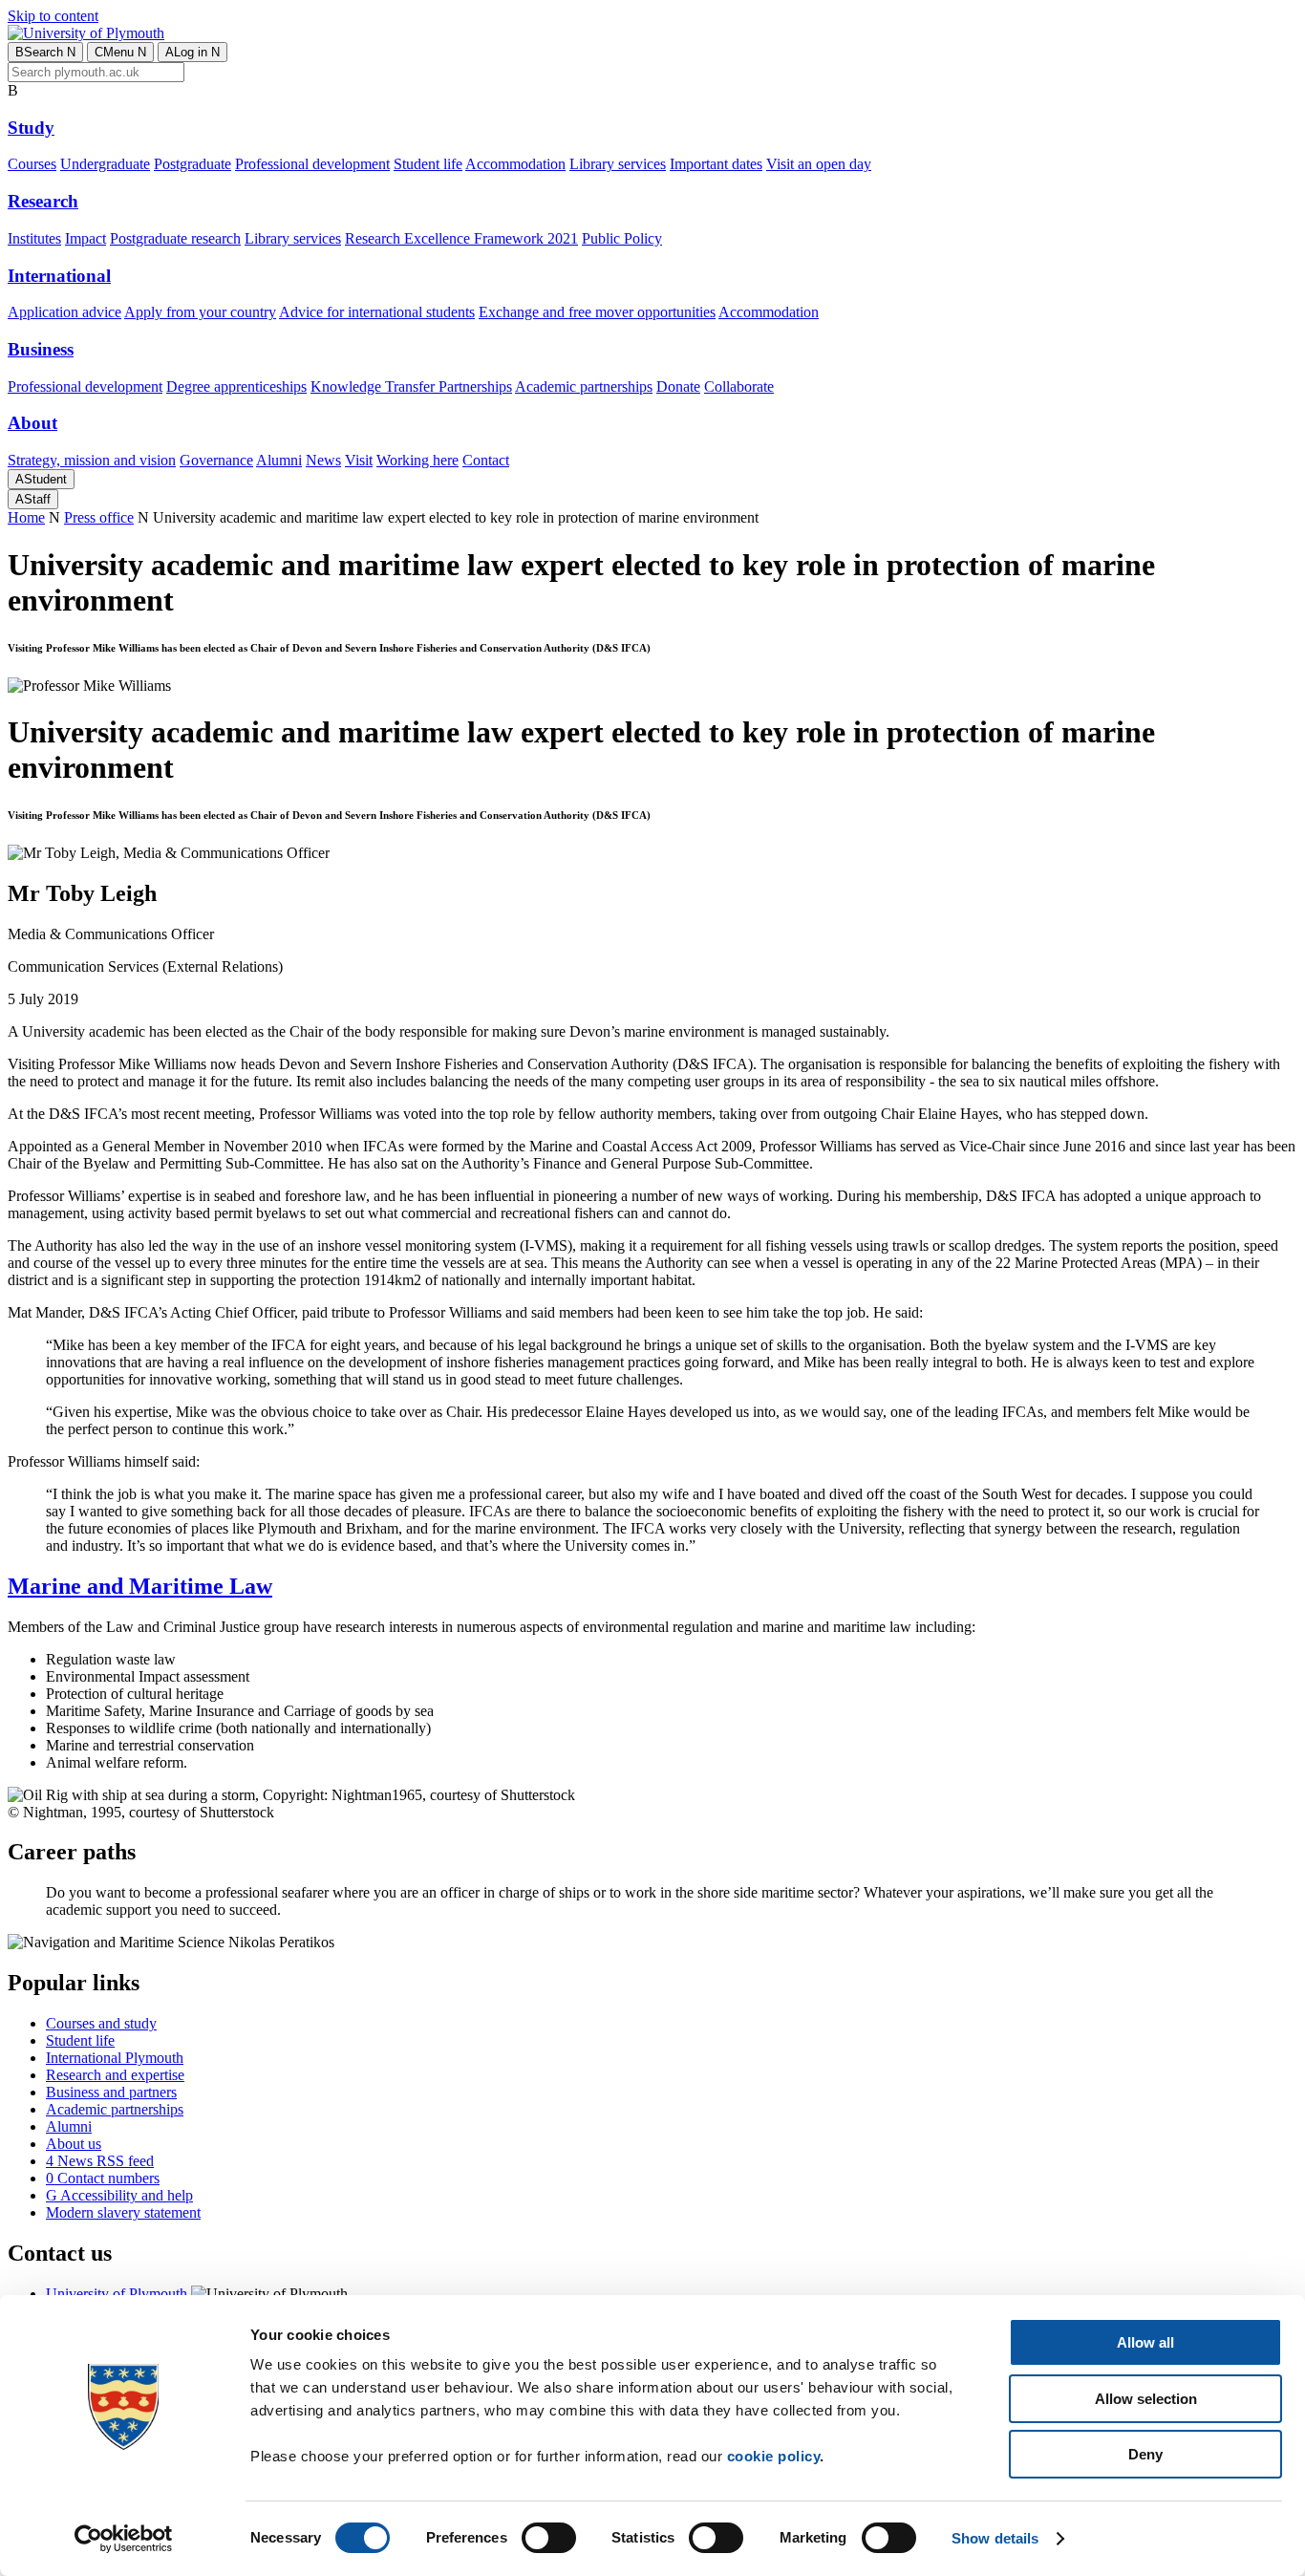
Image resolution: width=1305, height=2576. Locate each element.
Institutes (34, 238)
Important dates (716, 164)
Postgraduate (193, 164)
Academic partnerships (584, 386)
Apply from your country (200, 312)
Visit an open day (819, 164)
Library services (618, 164)
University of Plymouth (117, 2294)
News (323, 460)
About (32, 423)
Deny (1145, 2454)
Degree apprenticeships (236, 386)
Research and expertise (115, 2075)
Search (45, 52)
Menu (120, 52)
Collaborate (739, 386)
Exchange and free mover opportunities (597, 312)
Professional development (312, 164)
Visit (359, 460)
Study (31, 128)
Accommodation (515, 164)
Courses (32, 164)
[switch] (549, 2538)
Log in (193, 52)
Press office (99, 517)
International (59, 276)
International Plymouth (115, 2058)
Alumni (279, 460)
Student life (428, 164)
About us (74, 2144)
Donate (678, 386)
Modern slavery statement (123, 2212)
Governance (216, 460)
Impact (86, 238)
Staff (33, 499)
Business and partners (111, 2092)
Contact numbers (103, 2178)
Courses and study (101, 2023)
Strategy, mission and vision (92, 460)
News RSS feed (100, 2161)
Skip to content (53, 16)
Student (41, 479)
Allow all (1145, 2342)
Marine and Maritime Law (140, 1586)
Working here (417, 460)
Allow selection (1146, 2399)
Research (43, 201)
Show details (995, 2538)
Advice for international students (377, 312)
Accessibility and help (119, 2195)
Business (41, 349)
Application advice (64, 312)
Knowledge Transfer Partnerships (411, 386)
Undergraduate (105, 164)
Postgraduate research (175, 238)
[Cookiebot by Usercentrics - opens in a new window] (124, 2539)
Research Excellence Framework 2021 (461, 238)
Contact (486, 460)
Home (26, 517)
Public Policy (622, 238)
